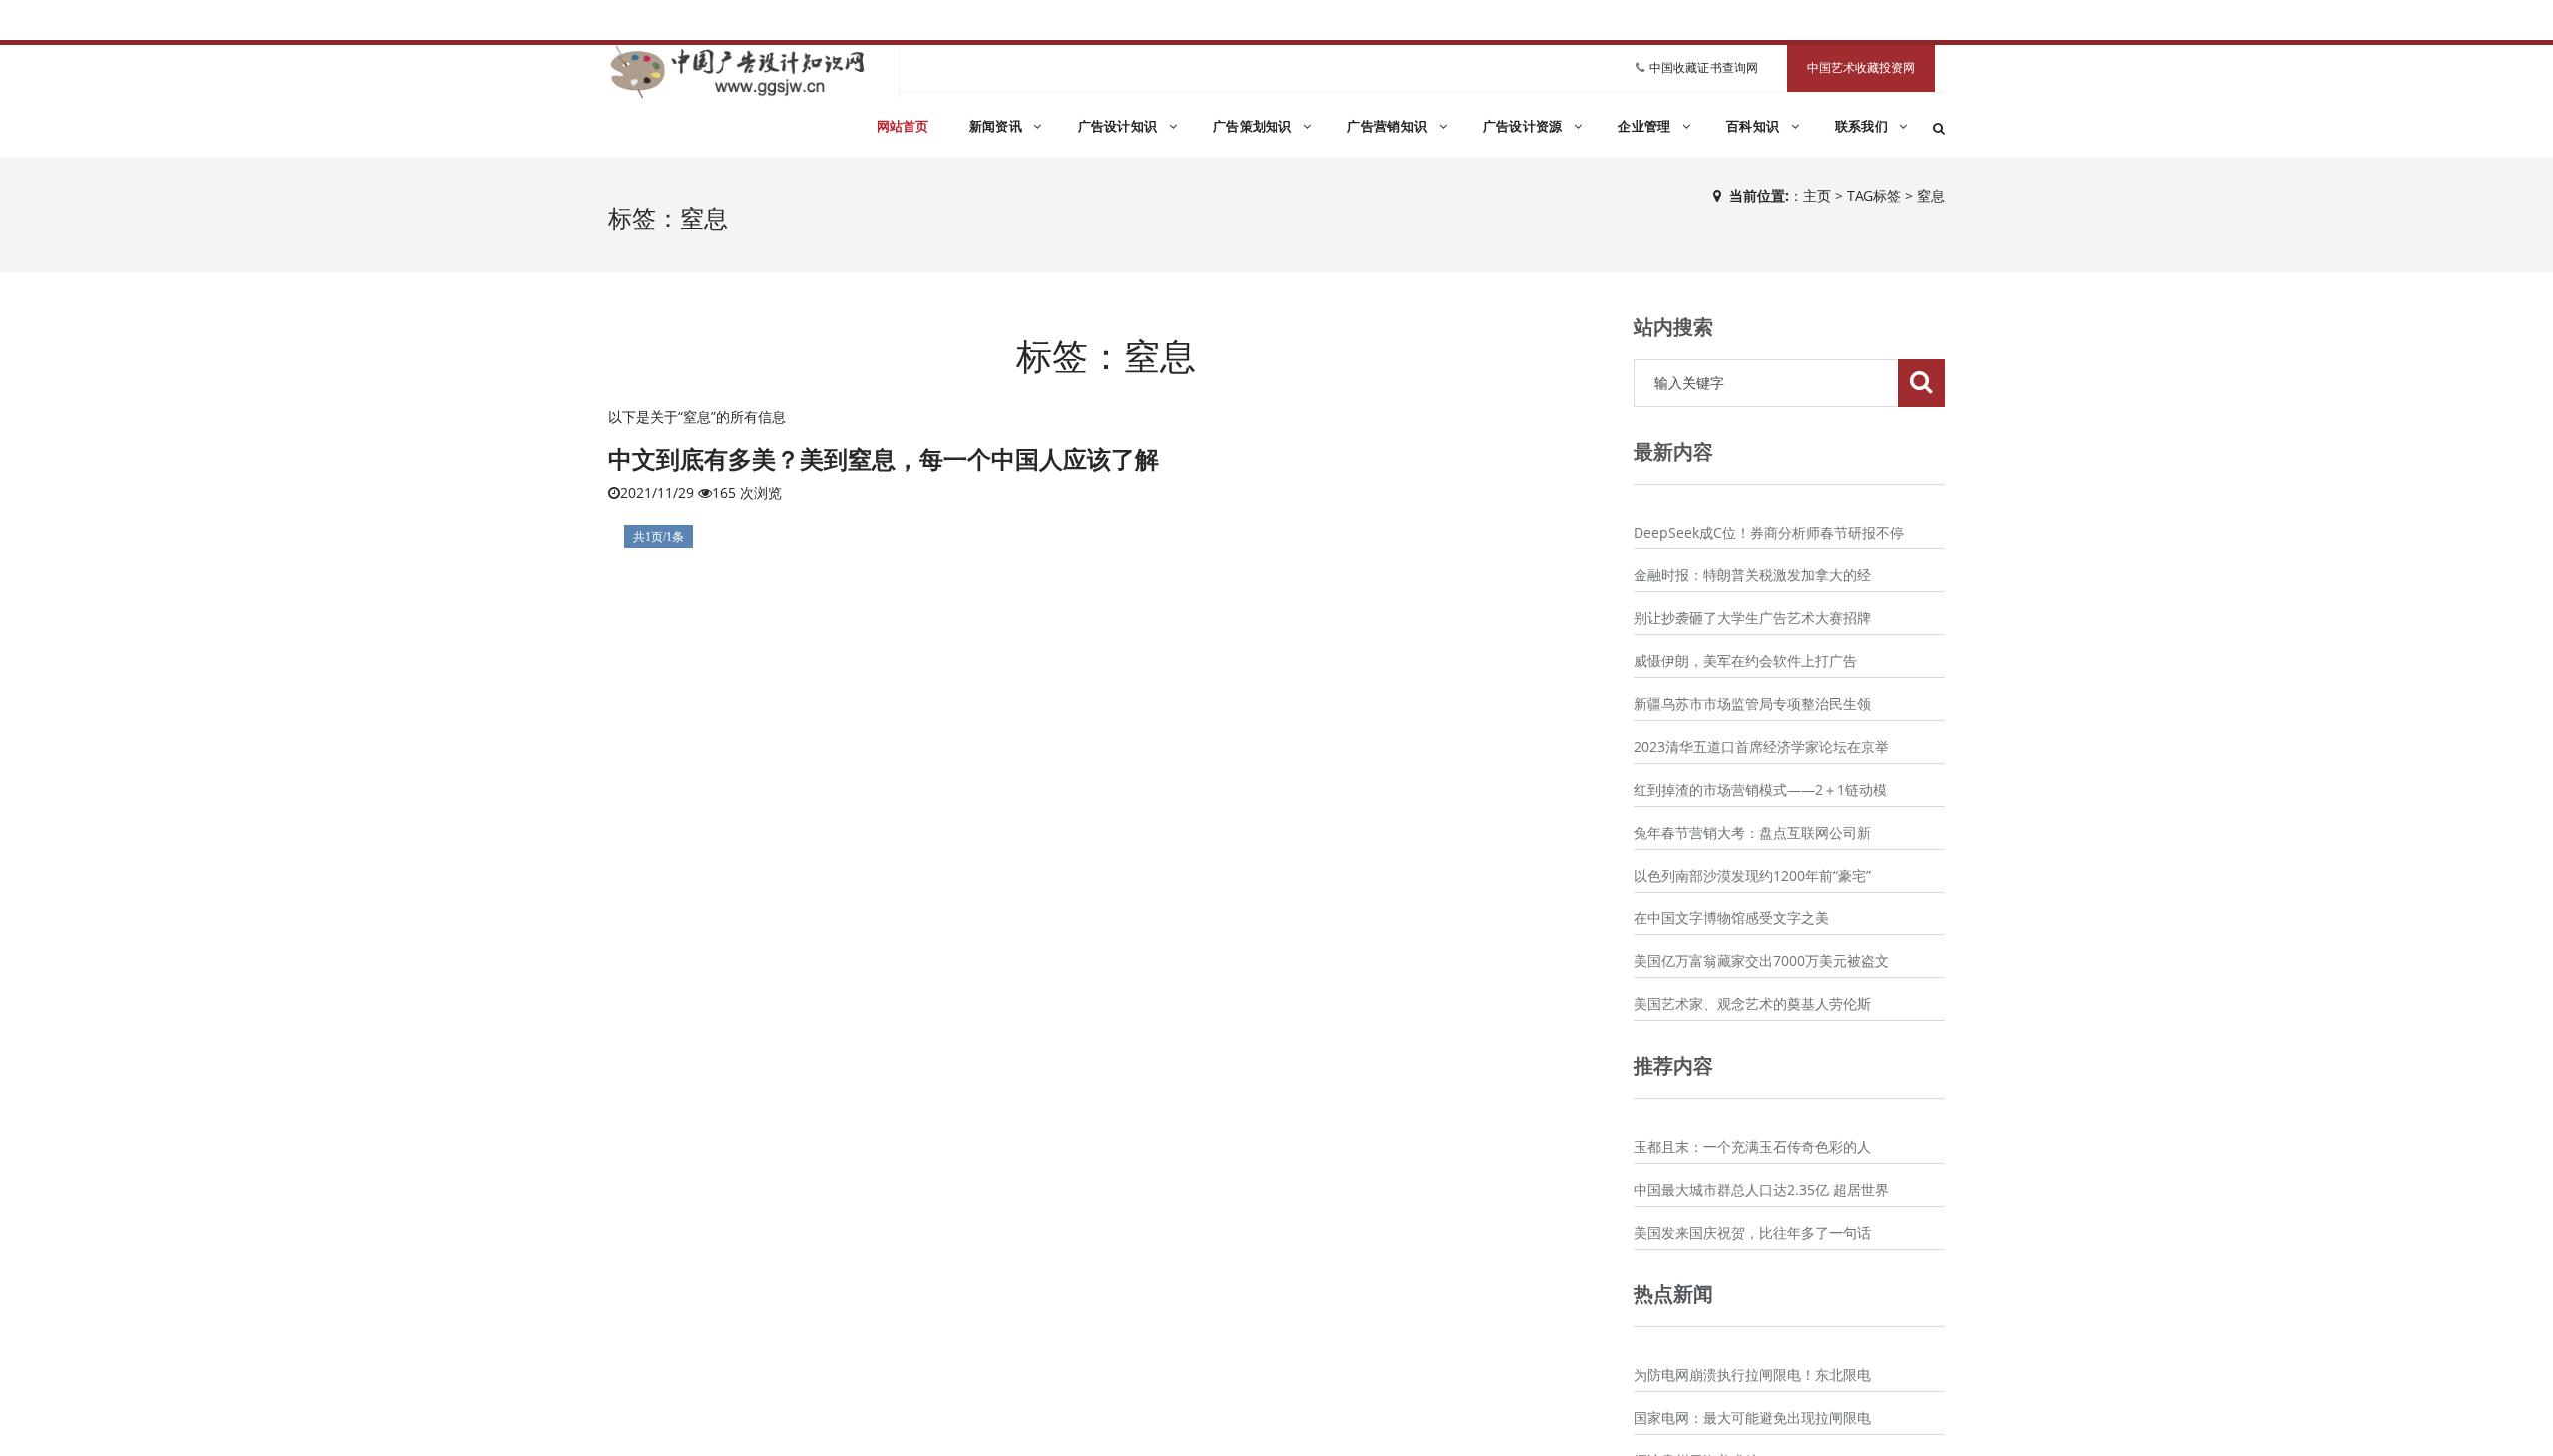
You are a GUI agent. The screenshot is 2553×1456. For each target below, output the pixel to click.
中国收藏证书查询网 (1704, 67)
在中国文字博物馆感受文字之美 (1731, 918)
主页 (1817, 196)
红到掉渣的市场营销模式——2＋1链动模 (1760, 789)
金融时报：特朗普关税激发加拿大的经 (1752, 575)
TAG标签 (1874, 196)
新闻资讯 (998, 126)
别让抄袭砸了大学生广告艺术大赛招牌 (1752, 618)
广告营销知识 (1389, 126)
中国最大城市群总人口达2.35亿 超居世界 (1761, 1189)
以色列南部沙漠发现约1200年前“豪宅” (1752, 875)
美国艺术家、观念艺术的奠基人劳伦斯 (1752, 1004)
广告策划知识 (1255, 126)
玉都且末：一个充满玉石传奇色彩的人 (1752, 1146)
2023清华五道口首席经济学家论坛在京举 (1761, 746)
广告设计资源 (1525, 126)
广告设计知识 (1120, 126)
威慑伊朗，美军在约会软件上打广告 (1745, 661)
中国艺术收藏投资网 (1861, 68)
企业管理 (1646, 126)
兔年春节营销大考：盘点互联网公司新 (1752, 832)
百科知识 (1755, 126)
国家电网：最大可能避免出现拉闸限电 (1752, 1418)
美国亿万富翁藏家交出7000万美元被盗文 (1761, 961)
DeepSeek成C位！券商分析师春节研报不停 (1769, 532)
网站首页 (903, 126)
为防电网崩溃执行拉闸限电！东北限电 (1752, 1375)
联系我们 (1864, 126)
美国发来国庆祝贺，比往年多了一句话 (1752, 1232)
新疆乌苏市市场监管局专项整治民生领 (1752, 704)
